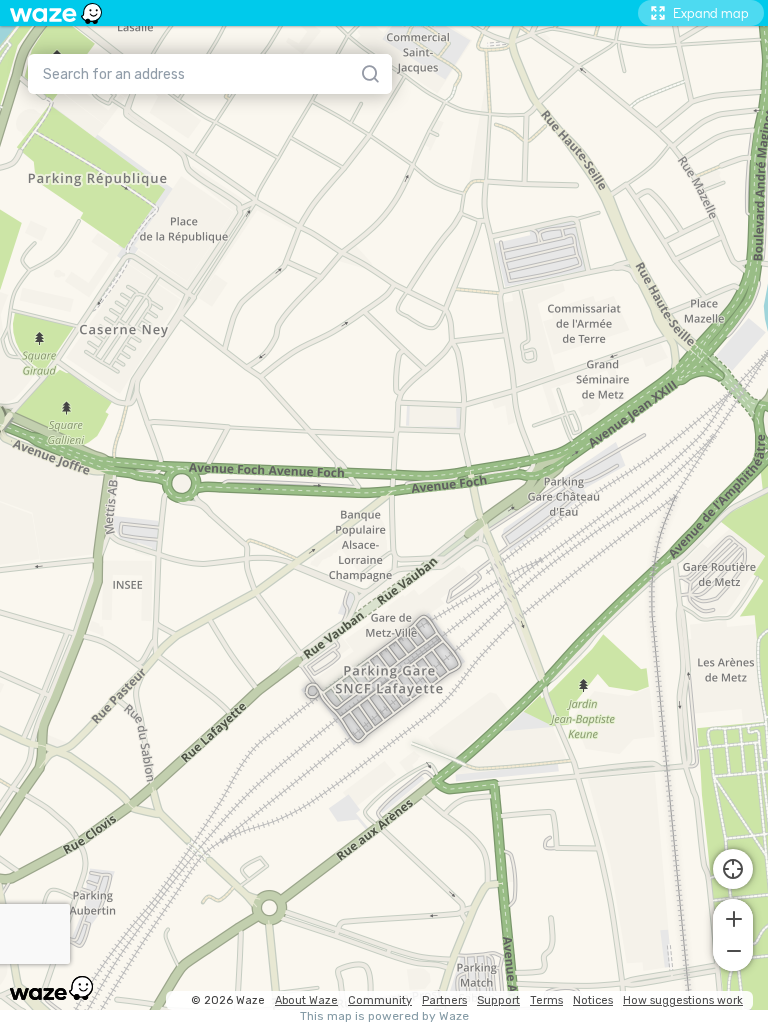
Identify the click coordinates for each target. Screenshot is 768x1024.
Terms (546, 1000)
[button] (733, 917)
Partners (444, 1000)
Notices (593, 1000)
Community (380, 1000)
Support (498, 1000)
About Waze (306, 1000)
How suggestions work (683, 1000)
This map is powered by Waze (384, 1016)
